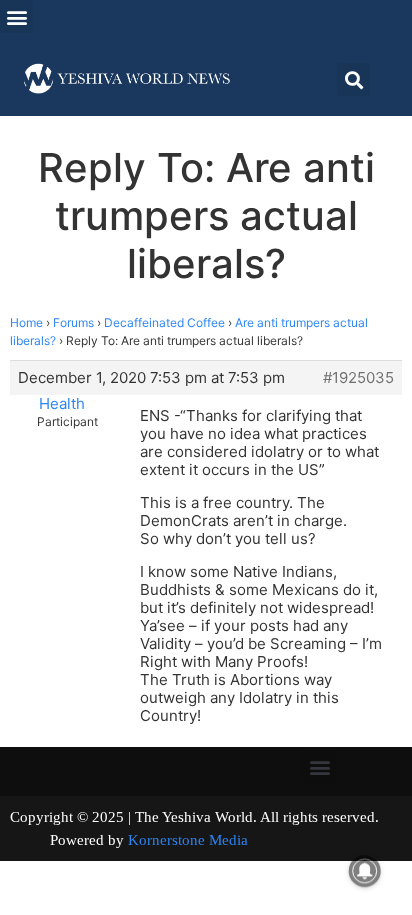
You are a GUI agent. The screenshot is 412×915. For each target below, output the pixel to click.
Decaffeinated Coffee (164, 322)
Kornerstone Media (188, 840)
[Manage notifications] (365, 871)
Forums (73, 322)
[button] (16, 16)
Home (26, 322)
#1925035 (358, 378)
